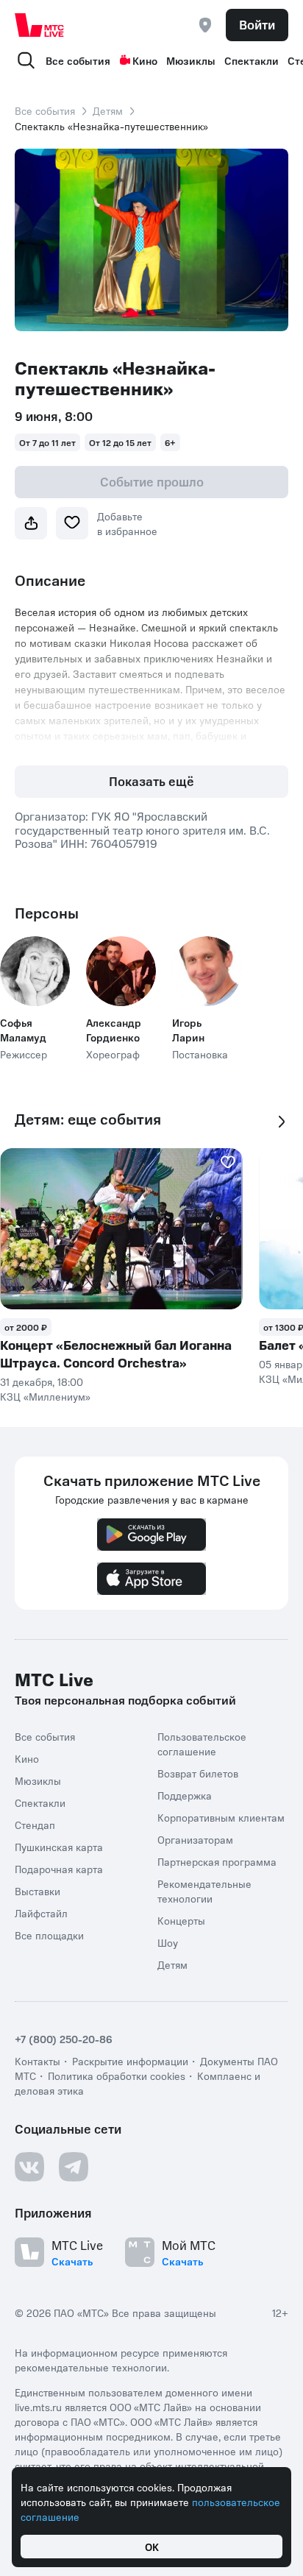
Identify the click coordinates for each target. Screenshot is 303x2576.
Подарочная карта (59, 1869)
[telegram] (74, 2167)
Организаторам (195, 1839)
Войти (257, 24)
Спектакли (252, 60)
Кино (145, 60)
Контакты (38, 2061)
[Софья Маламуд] (35, 971)
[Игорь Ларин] (207, 971)
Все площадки (49, 1935)
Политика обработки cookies (117, 2076)
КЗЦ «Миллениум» (45, 1396)
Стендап (35, 1825)
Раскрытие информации (130, 2061)
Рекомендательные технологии (204, 1891)
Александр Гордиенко (114, 1030)
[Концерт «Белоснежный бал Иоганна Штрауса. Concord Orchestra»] (121, 1229)
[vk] (29, 2167)
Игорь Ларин (188, 1030)
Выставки (38, 1891)
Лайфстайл (41, 1913)
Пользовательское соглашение (202, 1744)
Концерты (181, 1920)
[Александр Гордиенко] (121, 971)
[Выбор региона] (205, 25)
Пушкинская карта (59, 1847)
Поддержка (185, 1795)
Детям (108, 110)
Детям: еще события (88, 1119)
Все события (78, 60)
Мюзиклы (191, 60)
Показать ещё (151, 781)
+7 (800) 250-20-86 (64, 2039)
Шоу (168, 1942)
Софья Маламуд (23, 1030)
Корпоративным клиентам (221, 1817)
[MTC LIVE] (40, 25)
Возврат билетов (198, 1773)
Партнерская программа (217, 1861)
